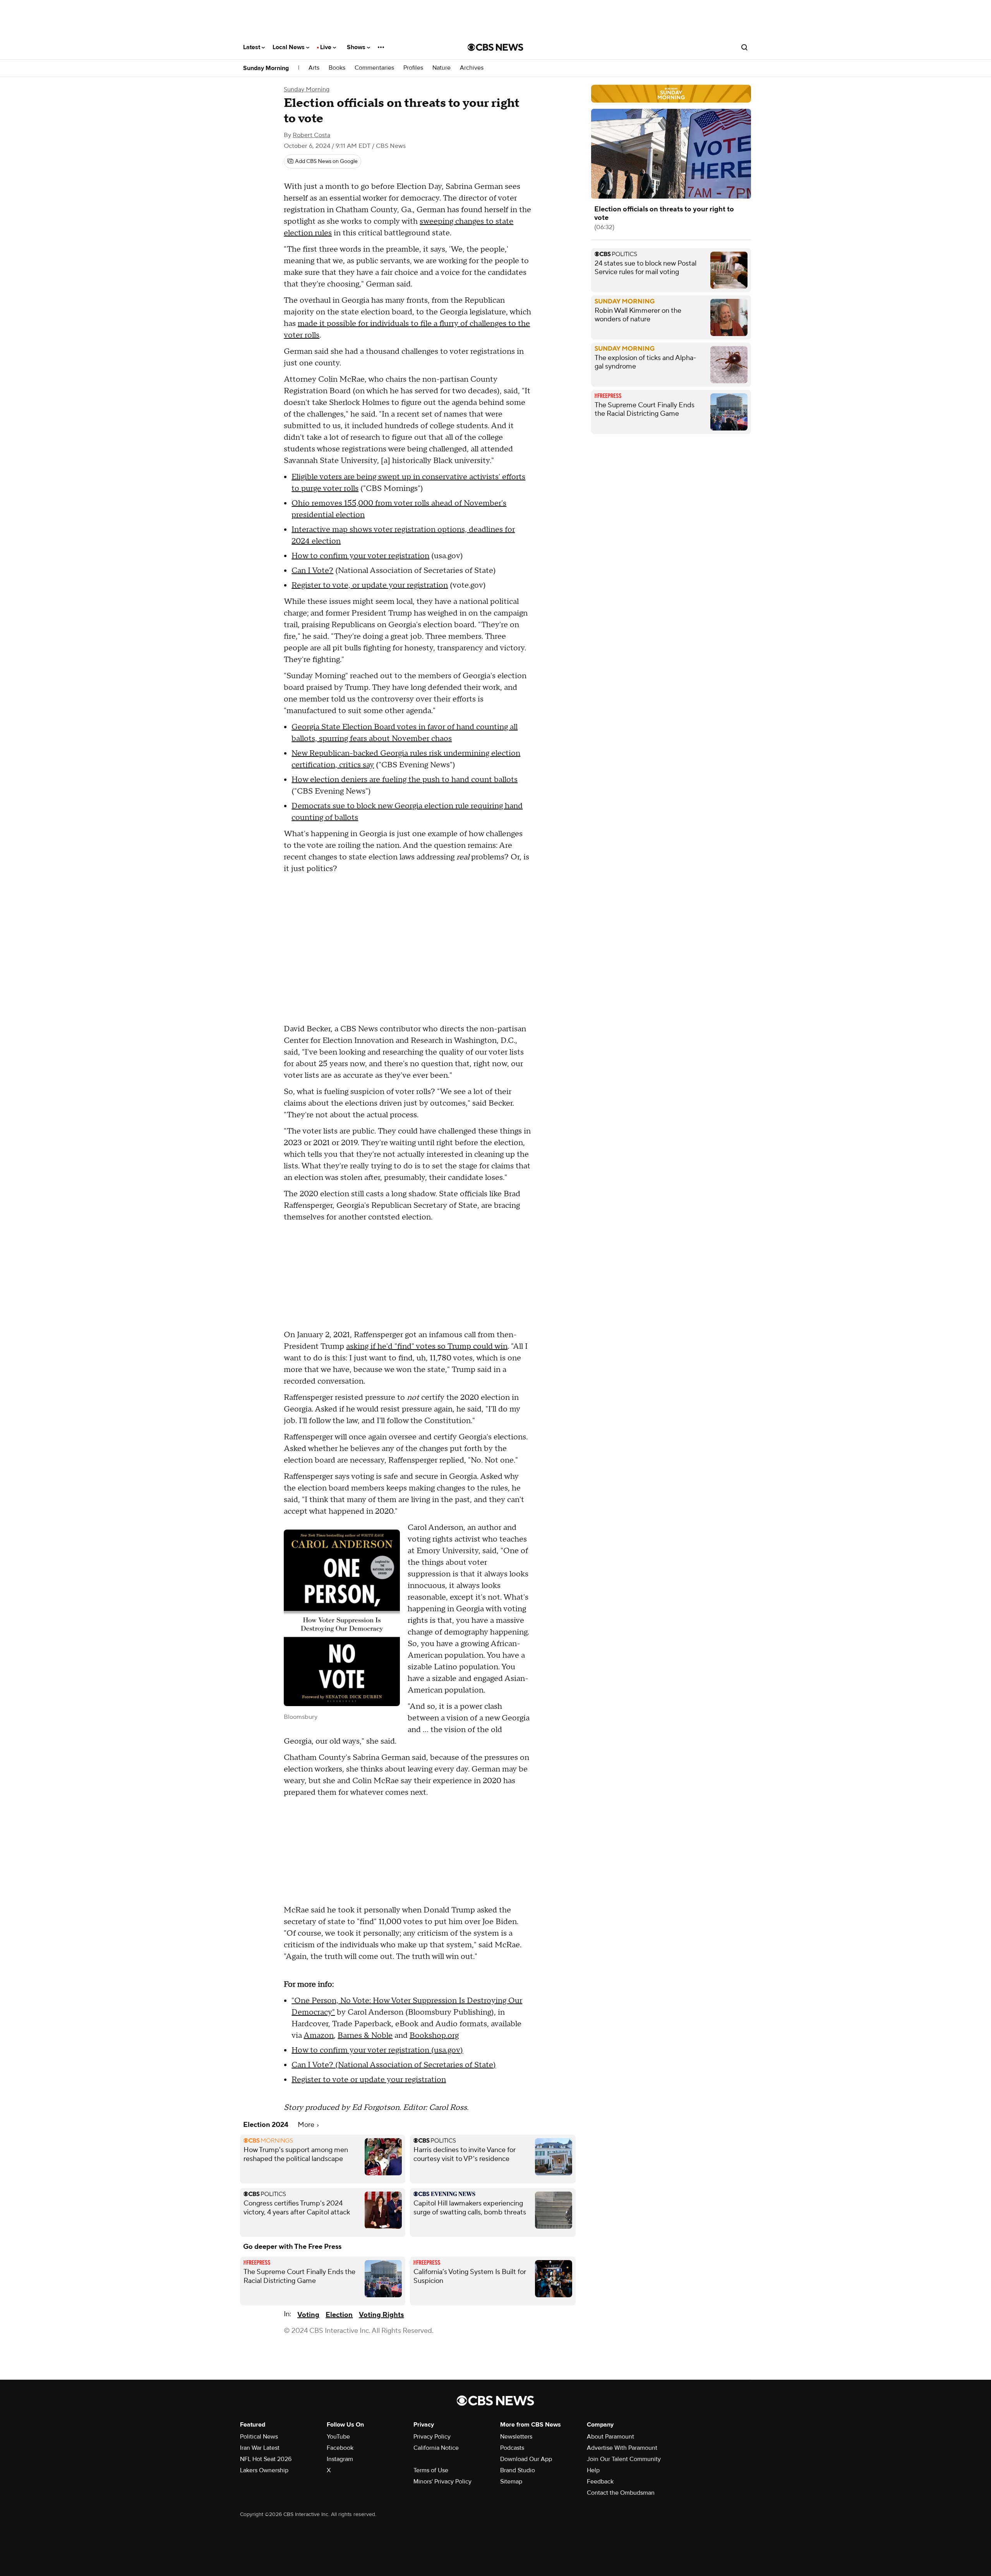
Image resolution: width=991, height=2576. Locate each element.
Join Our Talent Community (624, 2459)
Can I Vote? (312, 571)
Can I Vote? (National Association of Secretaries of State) (394, 2065)
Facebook (340, 2448)
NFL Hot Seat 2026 (266, 2459)
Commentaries (374, 68)
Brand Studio (518, 2470)
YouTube (338, 2437)
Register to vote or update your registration (369, 2080)
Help (593, 2470)
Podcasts (512, 2448)
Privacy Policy (432, 2437)
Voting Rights (381, 2315)
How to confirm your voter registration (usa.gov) (377, 2050)
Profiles (413, 68)
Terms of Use (431, 2470)
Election (339, 2315)
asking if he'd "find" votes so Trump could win (427, 1346)
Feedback (600, 2482)
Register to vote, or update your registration (370, 585)
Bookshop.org (434, 2036)
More (307, 2125)
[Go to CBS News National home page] (495, 47)
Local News (289, 47)
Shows (357, 47)
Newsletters (516, 2437)
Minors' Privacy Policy (442, 2482)
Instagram (340, 2459)
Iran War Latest (260, 2448)
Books (337, 68)
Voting (308, 2315)
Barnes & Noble (365, 2036)
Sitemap (511, 2482)
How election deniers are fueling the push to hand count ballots (405, 780)
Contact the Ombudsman (621, 2493)
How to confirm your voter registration (360, 556)
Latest (252, 47)
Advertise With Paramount (622, 2448)
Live (327, 47)
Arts (314, 68)
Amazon (319, 2036)
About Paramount (610, 2437)
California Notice (436, 2448)
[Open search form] (744, 47)
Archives (472, 68)
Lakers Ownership (264, 2470)
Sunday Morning (266, 68)
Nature (441, 68)
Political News (259, 2437)
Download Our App (526, 2459)
